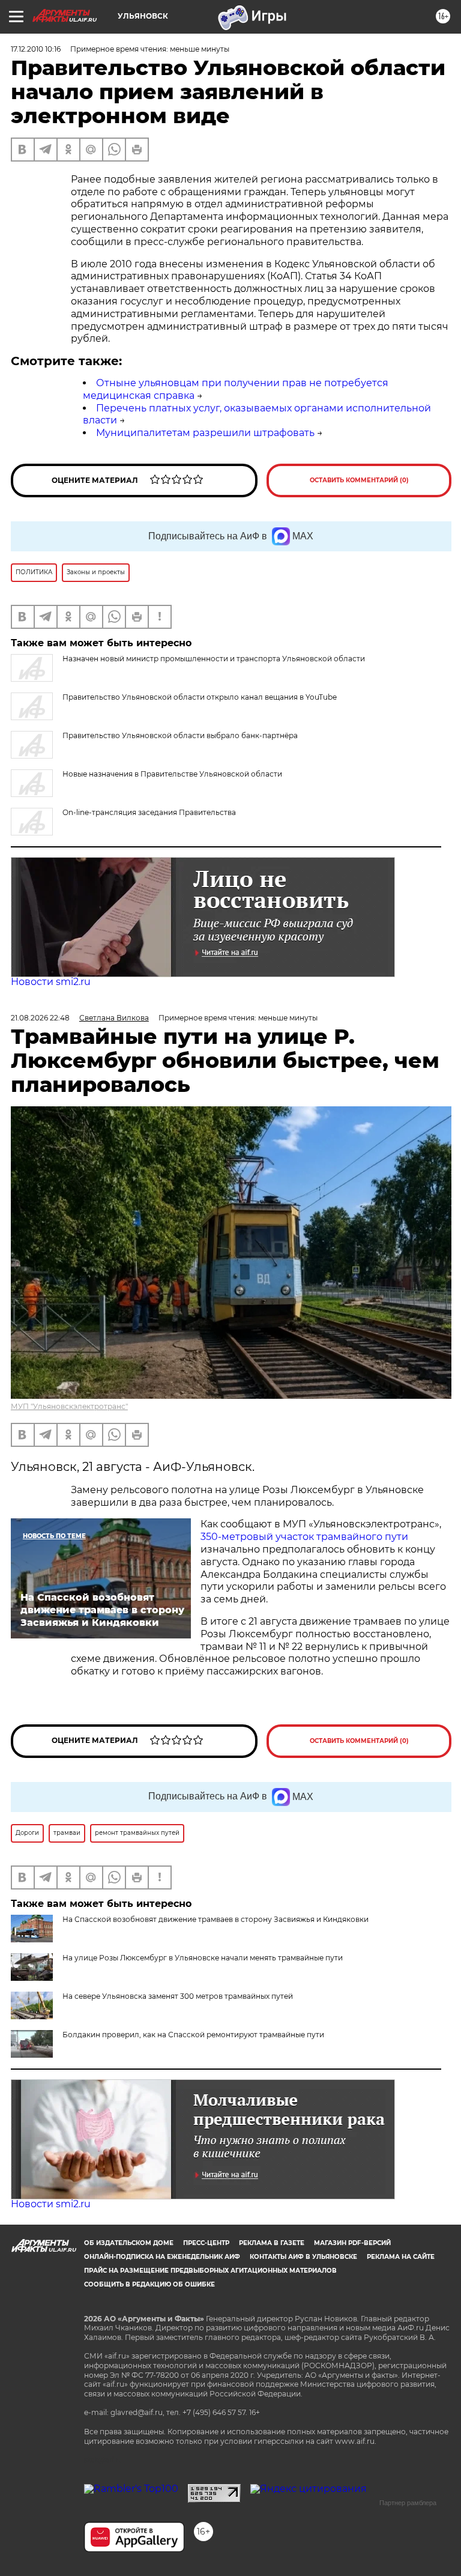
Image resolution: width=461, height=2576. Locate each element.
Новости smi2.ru (51, 982)
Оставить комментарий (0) (359, 480)
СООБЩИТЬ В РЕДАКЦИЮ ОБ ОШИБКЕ (149, 2284)
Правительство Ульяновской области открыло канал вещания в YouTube (200, 697)
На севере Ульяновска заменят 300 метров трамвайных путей (178, 1996)
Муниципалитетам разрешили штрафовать (205, 433)
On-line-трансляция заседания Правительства (149, 812)
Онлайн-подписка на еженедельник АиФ (162, 2257)
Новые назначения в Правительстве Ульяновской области (172, 774)
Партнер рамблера (408, 2503)
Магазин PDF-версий (352, 2243)
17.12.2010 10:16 (36, 49)
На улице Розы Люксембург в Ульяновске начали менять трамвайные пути (203, 1958)
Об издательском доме (129, 2243)
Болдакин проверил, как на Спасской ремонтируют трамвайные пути (193, 2035)
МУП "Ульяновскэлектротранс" (69, 1406)
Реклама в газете (272, 2243)
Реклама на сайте (401, 2257)
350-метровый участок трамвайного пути (304, 1537)
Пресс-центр (206, 2243)
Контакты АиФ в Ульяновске (303, 2257)
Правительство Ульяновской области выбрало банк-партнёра (180, 735)
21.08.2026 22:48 (40, 1018)
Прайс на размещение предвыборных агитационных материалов (210, 2271)
